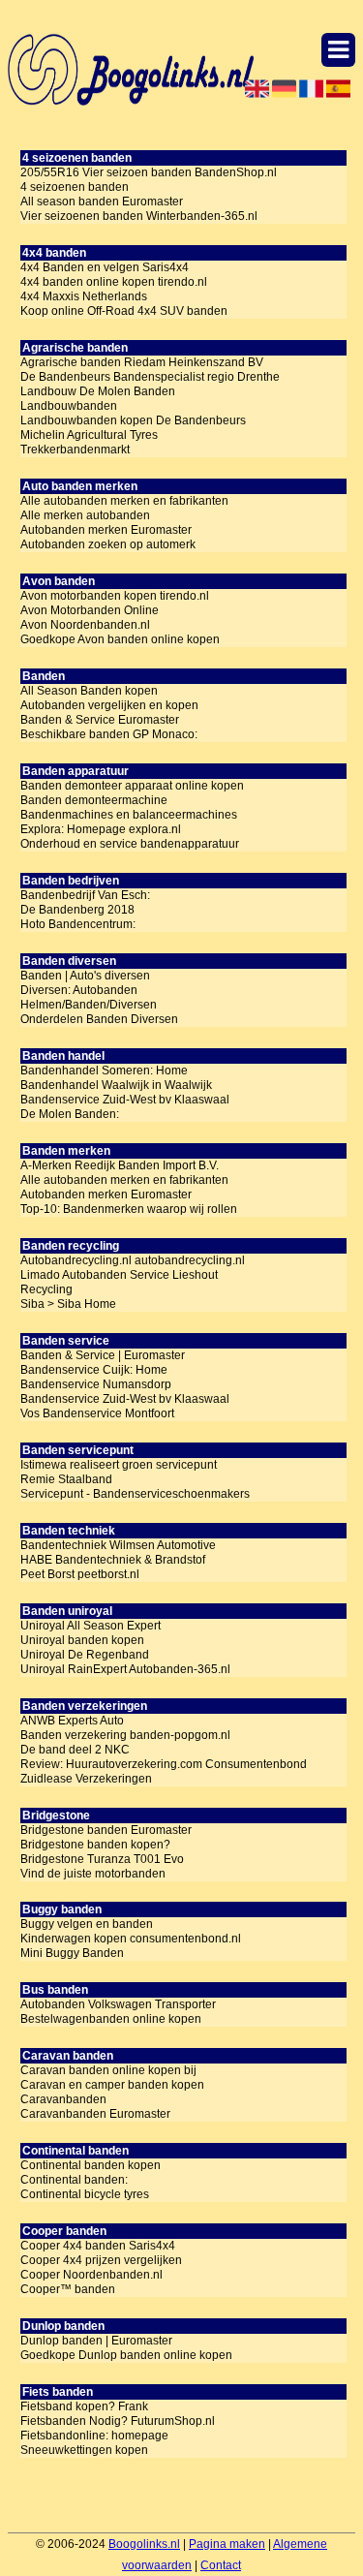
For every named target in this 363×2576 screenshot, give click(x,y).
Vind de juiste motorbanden (93, 1874)
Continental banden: (74, 2180)
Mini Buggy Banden (72, 1953)
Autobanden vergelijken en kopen (109, 705)
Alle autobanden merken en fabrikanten (124, 501)
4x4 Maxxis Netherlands (84, 296)
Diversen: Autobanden (79, 990)
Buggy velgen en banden (87, 1924)
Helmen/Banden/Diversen (89, 1005)
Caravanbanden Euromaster (95, 2114)
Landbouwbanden (69, 406)
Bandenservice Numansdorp (96, 1384)
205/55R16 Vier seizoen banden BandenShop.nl (149, 172)
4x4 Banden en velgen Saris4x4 (105, 267)
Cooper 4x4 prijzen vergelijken (101, 2260)
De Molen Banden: (70, 1114)
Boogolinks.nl (144, 2544)
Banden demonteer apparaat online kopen (132, 786)
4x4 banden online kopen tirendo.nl (114, 282)
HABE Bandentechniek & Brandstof (113, 1560)
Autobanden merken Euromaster (106, 530)
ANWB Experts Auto (72, 1721)
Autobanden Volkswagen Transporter (118, 2004)
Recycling (46, 1289)
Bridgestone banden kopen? (95, 1845)
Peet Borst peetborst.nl (80, 1574)
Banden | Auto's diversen (85, 976)
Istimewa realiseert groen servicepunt (119, 1465)
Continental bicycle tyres (85, 2194)
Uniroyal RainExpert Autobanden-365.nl (125, 1669)
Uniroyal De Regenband (85, 1655)
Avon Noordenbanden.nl (85, 625)
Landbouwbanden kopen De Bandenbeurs (133, 420)
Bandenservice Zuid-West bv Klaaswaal (125, 1100)
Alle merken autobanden (85, 515)
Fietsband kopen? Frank (84, 2406)
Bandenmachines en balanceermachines (129, 815)
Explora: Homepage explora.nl (101, 829)
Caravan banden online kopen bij (108, 2070)
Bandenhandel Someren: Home (104, 1071)
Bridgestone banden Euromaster (106, 1830)
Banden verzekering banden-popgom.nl (125, 1735)
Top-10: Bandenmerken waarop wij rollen (129, 1209)
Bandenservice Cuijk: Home (94, 1370)
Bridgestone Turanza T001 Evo (102, 1859)
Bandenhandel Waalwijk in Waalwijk (116, 1085)
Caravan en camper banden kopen (112, 2085)
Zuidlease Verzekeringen (86, 1779)
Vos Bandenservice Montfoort (97, 1413)
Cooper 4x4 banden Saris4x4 (98, 2246)
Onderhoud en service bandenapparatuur (130, 844)
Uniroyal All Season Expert (91, 1626)
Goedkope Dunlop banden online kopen (126, 2355)
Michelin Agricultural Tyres (89, 435)
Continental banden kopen (91, 2165)
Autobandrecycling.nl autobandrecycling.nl (133, 1260)
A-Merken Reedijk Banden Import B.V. (120, 1165)
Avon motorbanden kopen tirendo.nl (115, 596)
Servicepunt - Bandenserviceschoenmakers (135, 1494)
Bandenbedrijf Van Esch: (85, 895)
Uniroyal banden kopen (82, 1640)
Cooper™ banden (68, 2289)
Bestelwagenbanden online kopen (111, 2019)
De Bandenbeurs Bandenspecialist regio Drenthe (150, 377)
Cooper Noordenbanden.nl (91, 2275)
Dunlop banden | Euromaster (96, 2341)
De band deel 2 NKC (75, 1750)
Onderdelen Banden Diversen (99, 1019)
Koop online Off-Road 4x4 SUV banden (124, 311)
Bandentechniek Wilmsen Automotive (118, 1545)
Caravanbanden (63, 2099)
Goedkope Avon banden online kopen (120, 639)
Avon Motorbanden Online (90, 610)
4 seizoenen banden (75, 187)
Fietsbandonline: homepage (94, 2436)
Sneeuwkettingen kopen (84, 2450)
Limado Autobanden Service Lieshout (119, 1275)
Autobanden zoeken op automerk (108, 544)
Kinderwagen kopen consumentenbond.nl (131, 1939)
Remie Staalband (66, 1479)
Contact (221, 2565)
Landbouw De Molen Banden (98, 391)
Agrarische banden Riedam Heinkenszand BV (142, 362)
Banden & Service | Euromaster (103, 1355)
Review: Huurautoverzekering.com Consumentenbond (164, 1764)
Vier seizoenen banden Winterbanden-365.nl (139, 216)
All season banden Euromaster (102, 202)
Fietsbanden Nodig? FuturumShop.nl (118, 2421)
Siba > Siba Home (68, 1304)
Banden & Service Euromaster (100, 720)
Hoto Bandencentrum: (78, 924)
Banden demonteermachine (94, 800)
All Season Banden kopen (89, 691)
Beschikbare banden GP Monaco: (109, 734)
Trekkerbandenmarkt (75, 450)
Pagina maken (227, 2544)
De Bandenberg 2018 (77, 910)
